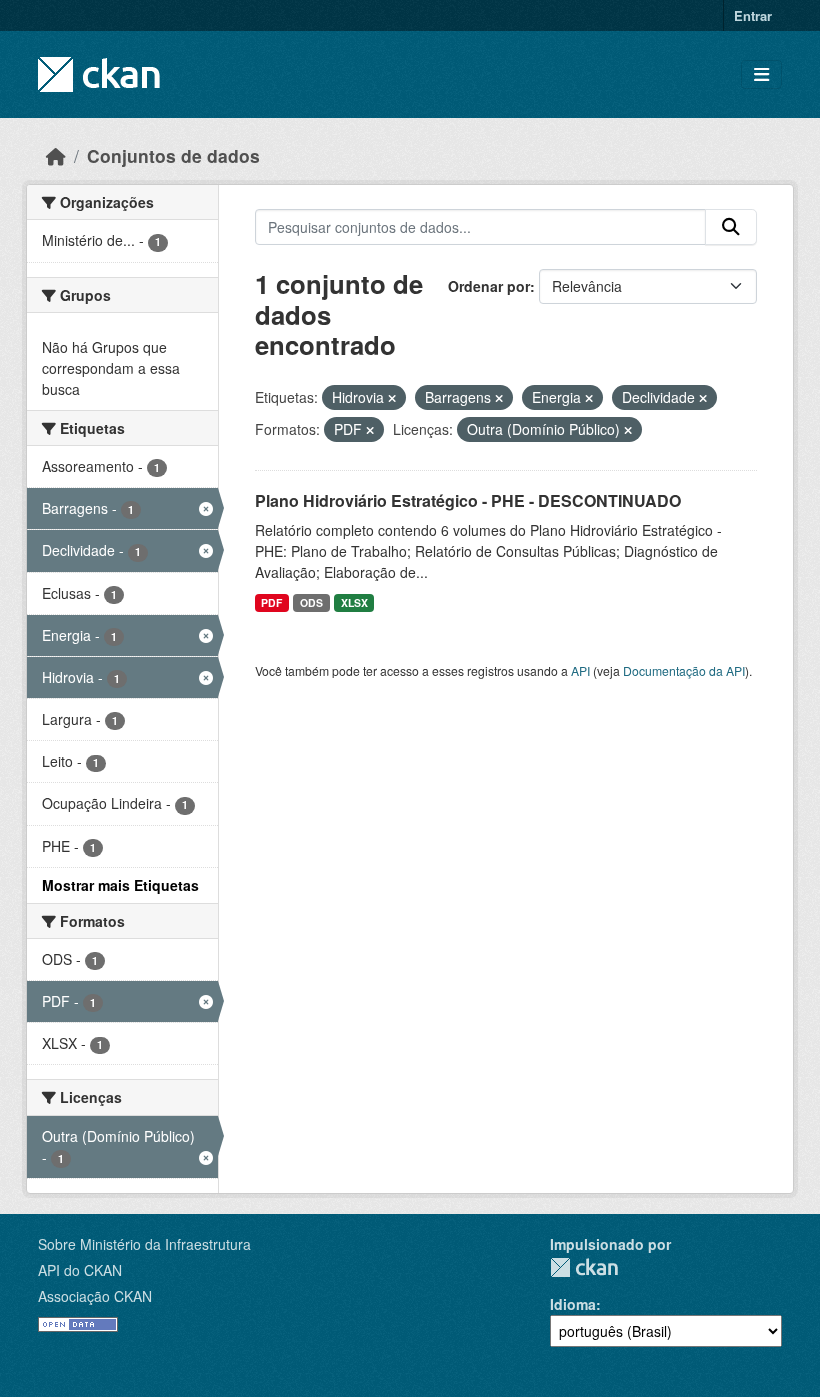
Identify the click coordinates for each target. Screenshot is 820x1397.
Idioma (573, 1304)
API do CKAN (80, 1270)
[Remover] (392, 398)
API (580, 670)
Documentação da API (684, 670)
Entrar (753, 15)
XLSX (354, 602)
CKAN (584, 1267)
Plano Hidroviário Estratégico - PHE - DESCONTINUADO (468, 500)
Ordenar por (489, 286)
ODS (311, 602)
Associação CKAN (95, 1296)
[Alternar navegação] (761, 74)
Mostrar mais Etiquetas (120, 885)
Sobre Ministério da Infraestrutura (144, 1244)
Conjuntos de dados (173, 155)
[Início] (56, 155)
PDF (271, 602)
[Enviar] (731, 227)
